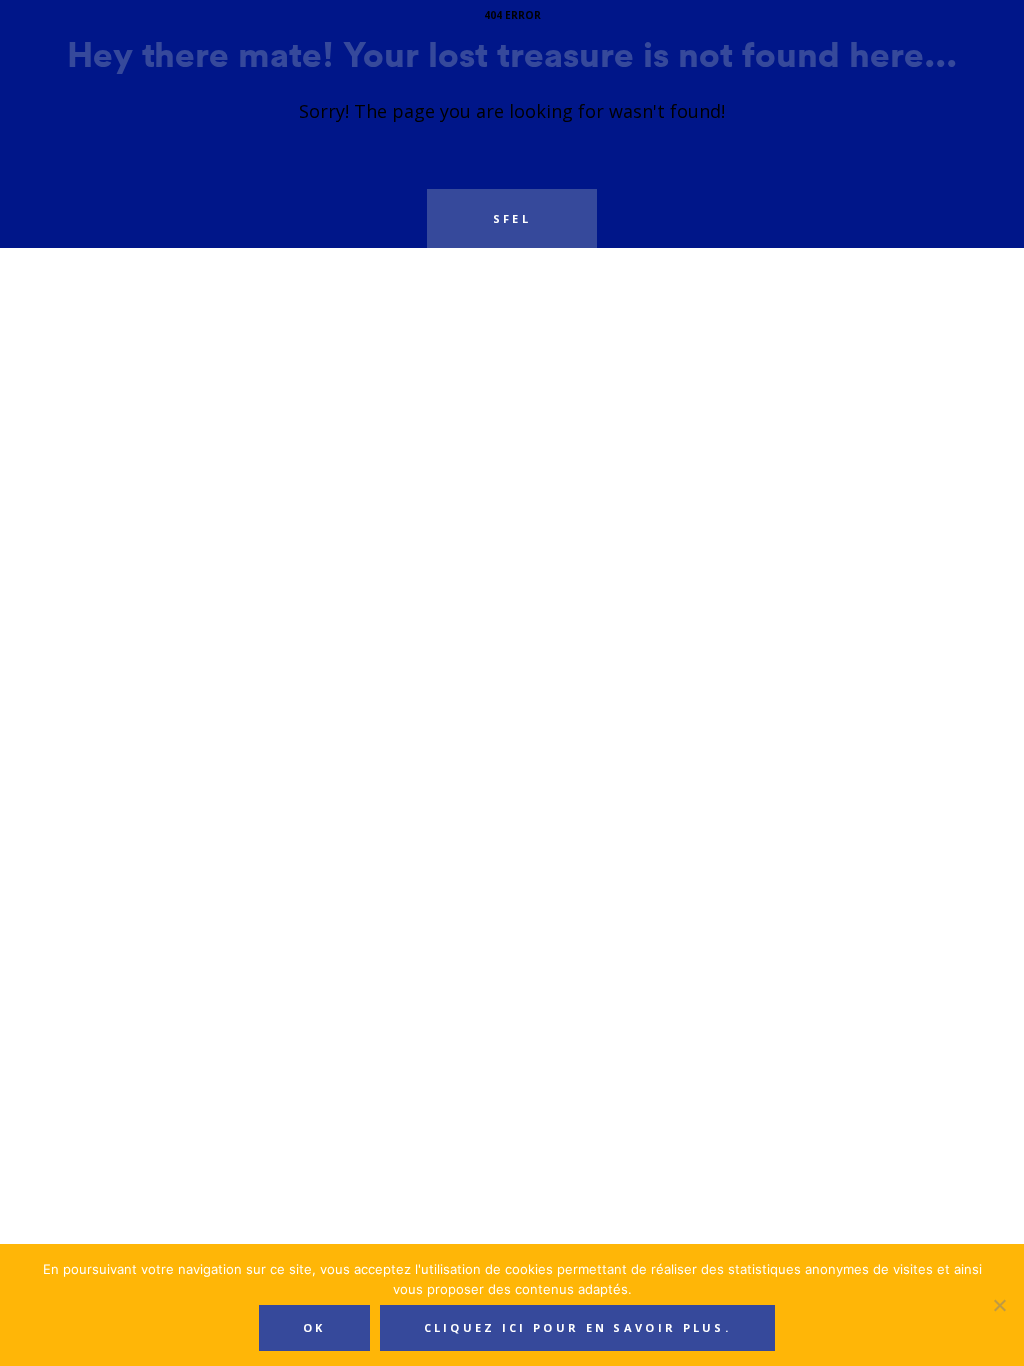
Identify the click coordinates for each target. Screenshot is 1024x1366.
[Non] (999, 1305)
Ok (314, 1327)
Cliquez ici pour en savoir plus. (578, 1327)
